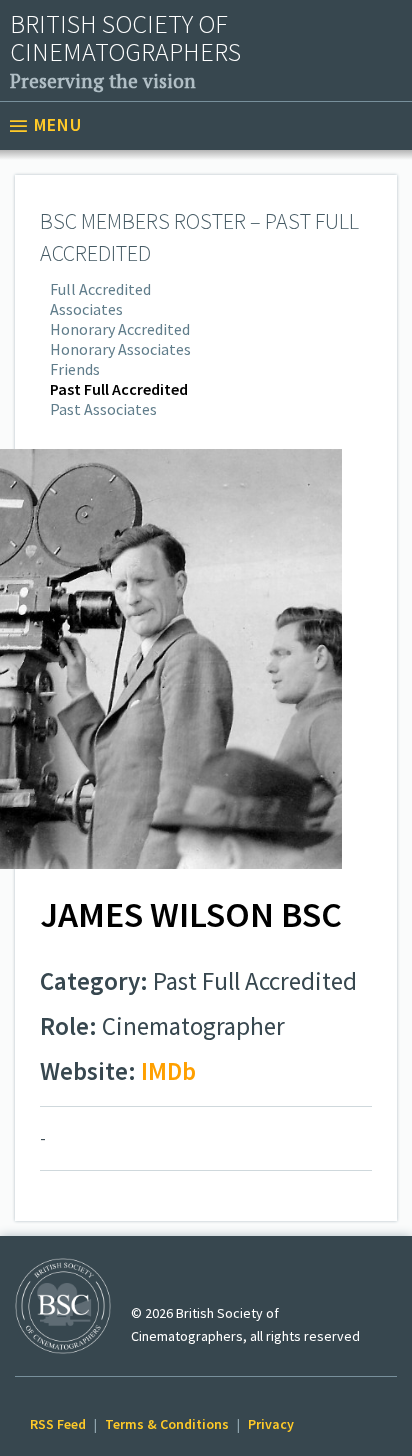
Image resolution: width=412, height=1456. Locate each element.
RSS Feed (58, 1424)
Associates (86, 309)
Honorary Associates (120, 349)
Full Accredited (100, 289)
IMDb (168, 1071)
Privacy (271, 1424)
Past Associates (103, 409)
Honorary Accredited (120, 329)
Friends (75, 369)
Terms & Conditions (167, 1424)
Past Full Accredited (119, 389)
